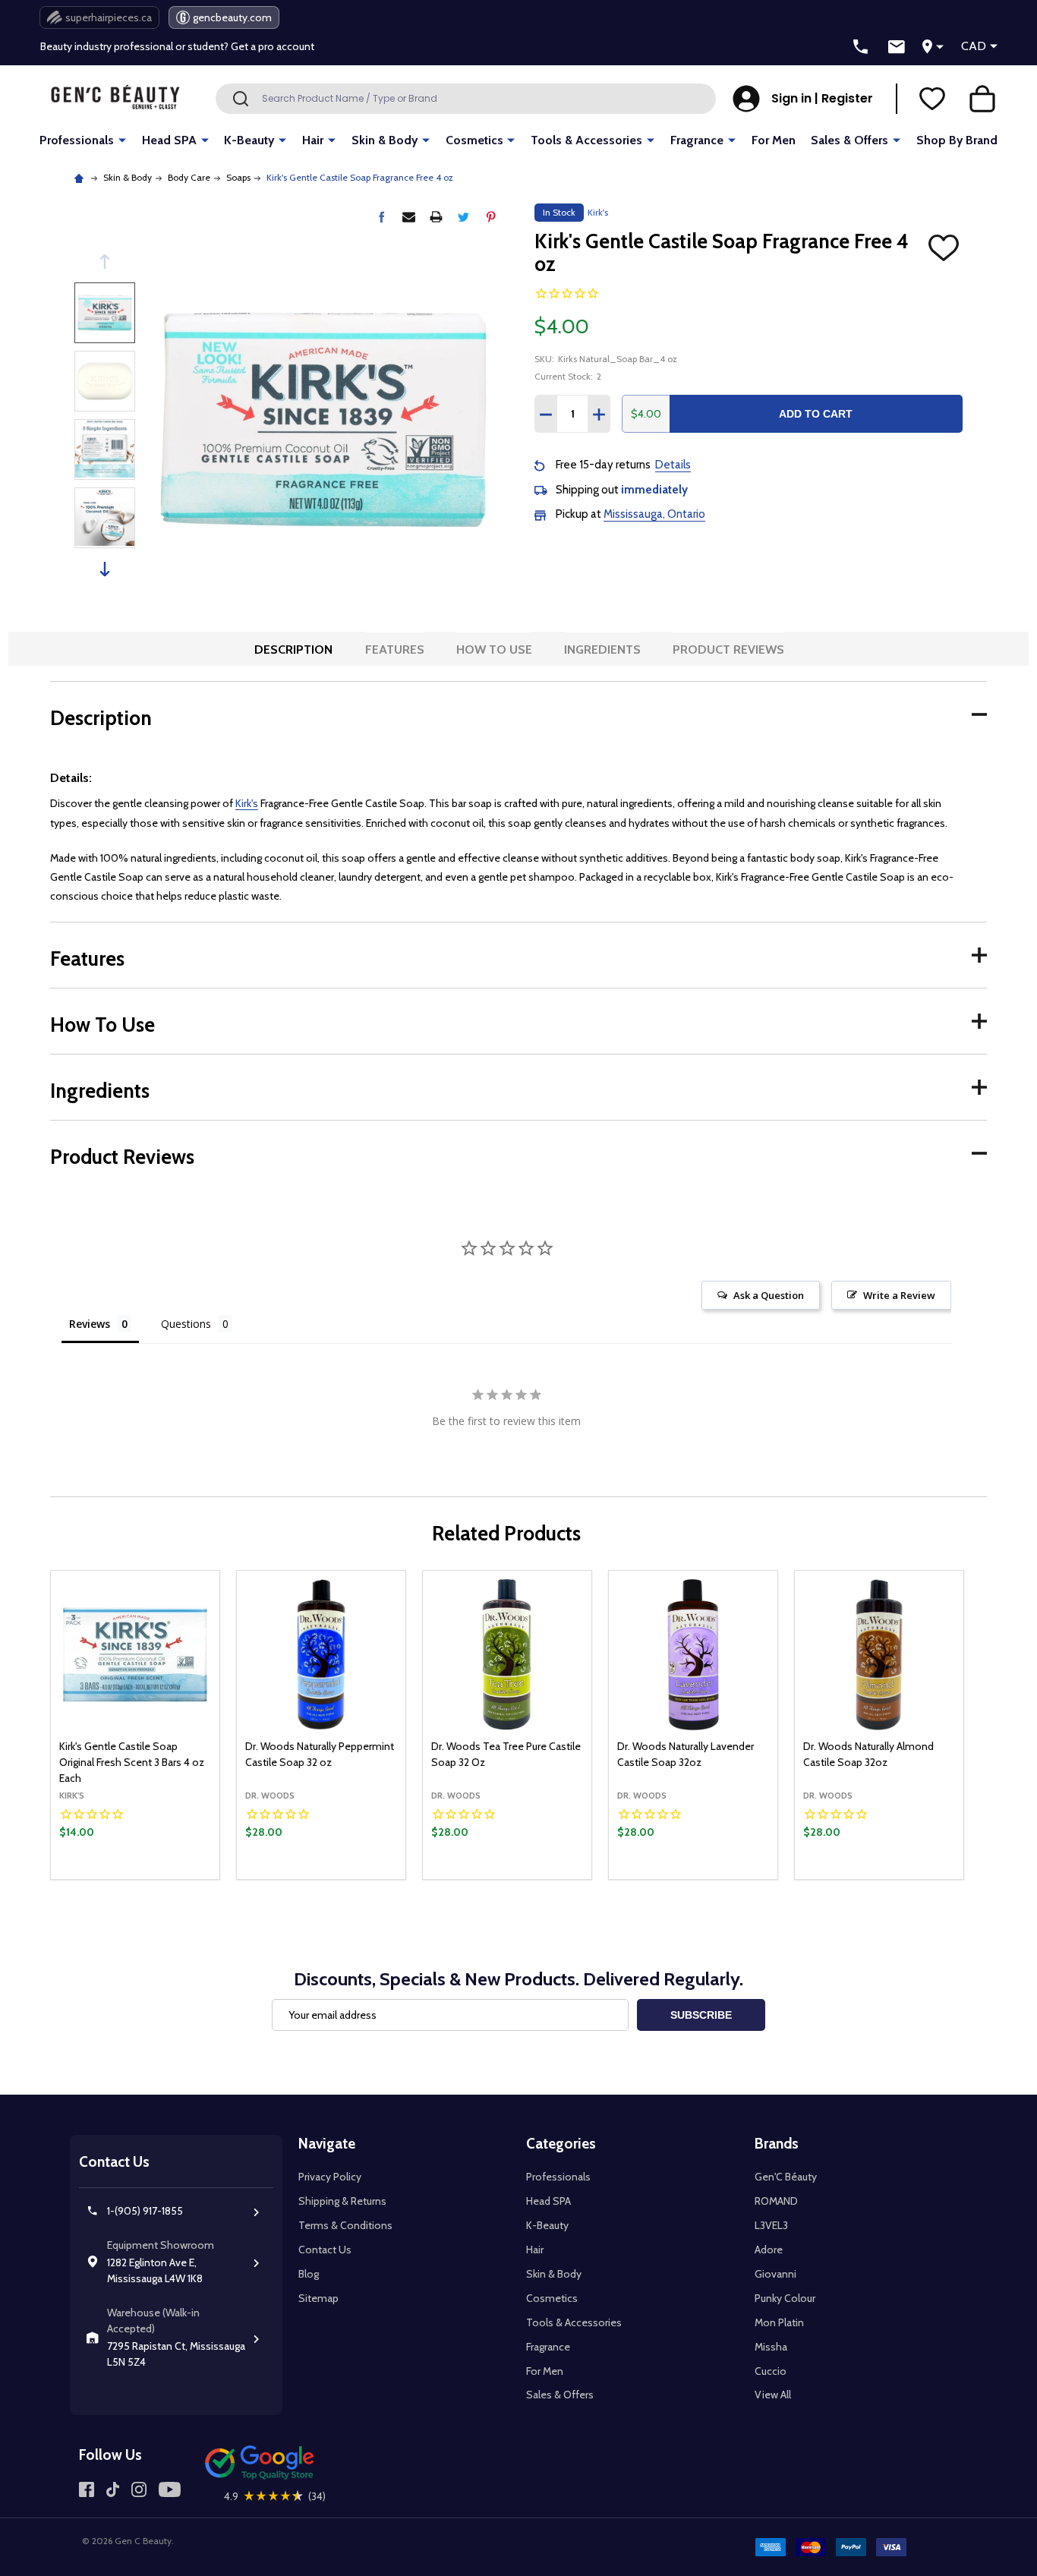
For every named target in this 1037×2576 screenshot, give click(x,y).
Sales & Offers (849, 140)
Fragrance (697, 140)
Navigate (327, 2144)
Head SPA (169, 140)
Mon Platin (779, 2322)
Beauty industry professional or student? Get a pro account (177, 32)
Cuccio (771, 2371)
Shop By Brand (957, 140)
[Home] (81, 177)
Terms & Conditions (345, 2225)
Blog (309, 2274)
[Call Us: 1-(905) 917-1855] (861, 47)
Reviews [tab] (90, 1324)
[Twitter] (463, 217)
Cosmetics (474, 140)
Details (673, 465)
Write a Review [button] (899, 1295)
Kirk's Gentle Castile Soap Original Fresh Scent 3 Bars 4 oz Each (132, 1762)
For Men (774, 140)
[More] (122, 139)
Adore (769, 2250)
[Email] (409, 217)
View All (773, 2395)
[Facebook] (381, 217)
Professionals (77, 140)
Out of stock (322, 1878)
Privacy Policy (330, 2177)
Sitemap (318, 2298)
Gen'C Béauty (786, 2177)
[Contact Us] (897, 47)
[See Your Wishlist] (932, 99)
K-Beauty (249, 140)
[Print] (436, 217)
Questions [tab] (186, 1324)
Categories (561, 2144)
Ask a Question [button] (769, 1295)
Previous (105, 262)
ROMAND (776, 2201)
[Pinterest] (491, 217)
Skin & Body (385, 140)
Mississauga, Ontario (654, 514)
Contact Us (325, 2250)
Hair (313, 140)
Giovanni (775, 2274)
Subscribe (701, 2015)
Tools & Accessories (586, 140)
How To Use (494, 650)
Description (293, 650)
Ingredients (602, 650)
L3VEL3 (771, 2225)
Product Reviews (728, 650)
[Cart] (982, 99)
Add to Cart (816, 414)
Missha (771, 2347)
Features (395, 650)
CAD (974, 46)
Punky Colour (785, 2298)
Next (105, 569)
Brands (777, 2144)
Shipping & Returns (342, 2201)
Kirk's (247, 803)
